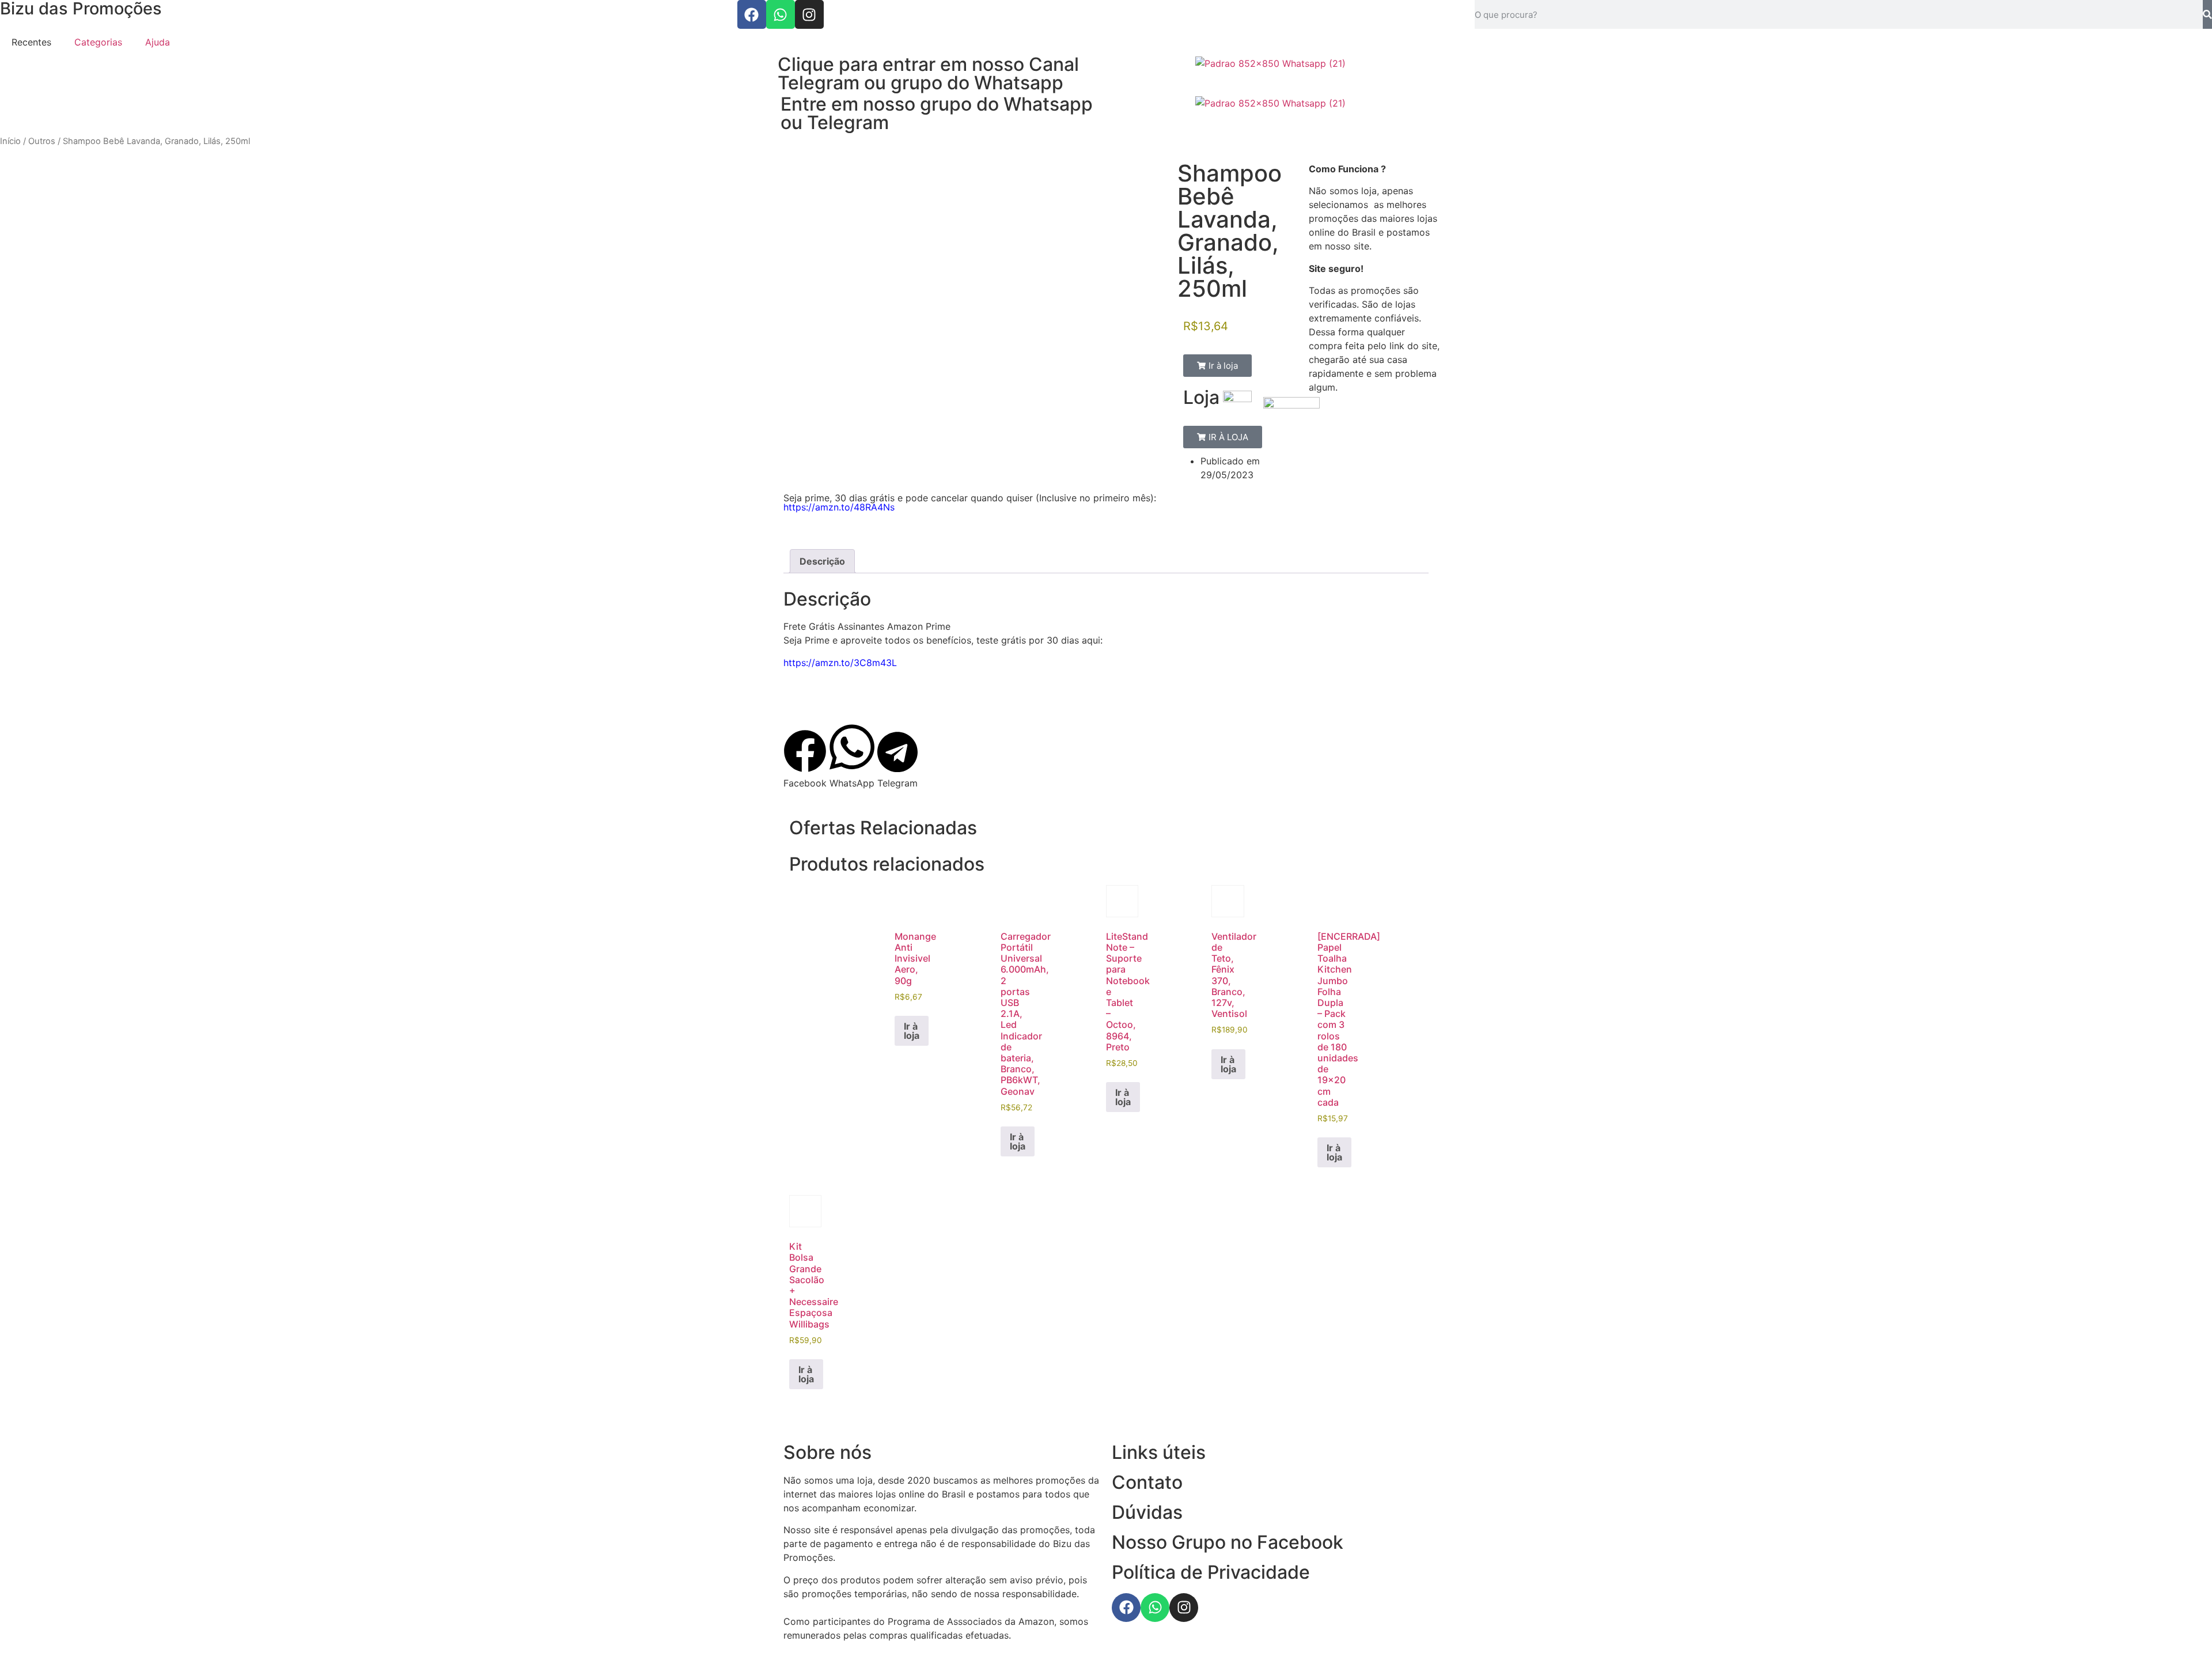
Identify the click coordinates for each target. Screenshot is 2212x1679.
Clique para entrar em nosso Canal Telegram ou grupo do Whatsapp (928, 73)
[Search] (2207, 14)
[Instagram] (809, 14)
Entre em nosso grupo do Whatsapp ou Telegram (937, 113)
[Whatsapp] (781, 14)
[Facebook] (752, 14)
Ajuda (158, 42)
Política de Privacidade (1211, 1572)
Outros (42, 141)
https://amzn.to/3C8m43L (840, 663)
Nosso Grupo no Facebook (1228, 1542)
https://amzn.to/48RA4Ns (839, 507)
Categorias (98, 42)
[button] (1217, 366)
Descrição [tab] (822, 561)
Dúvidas (1147, 1512)
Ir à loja (912, 1031)
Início (10, 141)
